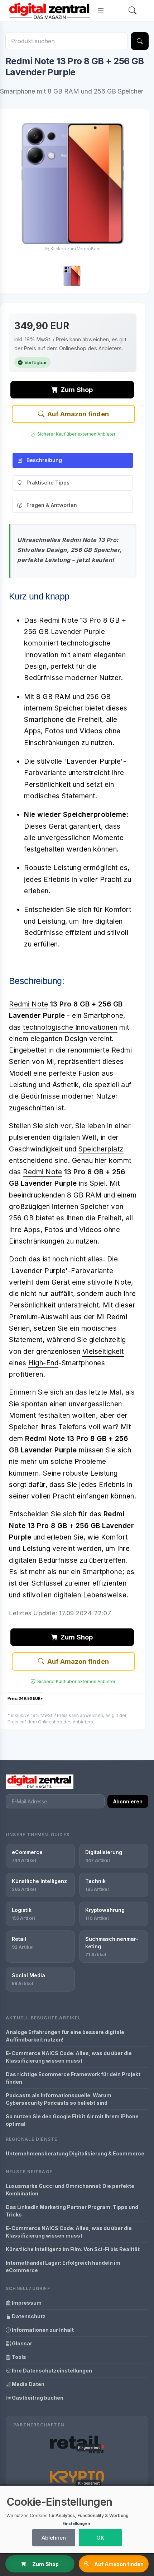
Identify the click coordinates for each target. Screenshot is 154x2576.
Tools (18, 2357)
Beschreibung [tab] (44, 460)
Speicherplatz (101, 1149)
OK (100, 2538)
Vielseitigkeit (103, 1352)
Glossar (21, 2343)
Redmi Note (28, 1004)
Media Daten (28, 2384)
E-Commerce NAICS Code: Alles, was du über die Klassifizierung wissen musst (69, 2057)
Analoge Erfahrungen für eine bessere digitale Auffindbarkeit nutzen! (65, 2036)
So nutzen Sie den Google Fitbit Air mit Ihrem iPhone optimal (72, 2120)
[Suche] (140, 41)
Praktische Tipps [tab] (48, 483)
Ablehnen (54, 2538)
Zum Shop (77, 390)
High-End (43, 1363)
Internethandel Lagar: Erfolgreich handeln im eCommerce (63, 2266)
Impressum (26, 2303)
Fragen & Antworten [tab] (52, 505)
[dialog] (77, 2519)
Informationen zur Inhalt (42, 2330)
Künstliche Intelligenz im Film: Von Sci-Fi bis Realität (73, 2249)
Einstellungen (76, 2524)
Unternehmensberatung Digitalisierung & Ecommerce (75, 2153)
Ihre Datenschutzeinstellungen (51, 2371)
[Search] (133, 11)
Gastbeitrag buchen (37, 2398)
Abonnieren (128, 1801)
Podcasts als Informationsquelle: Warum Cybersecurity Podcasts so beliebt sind (59, 2099)
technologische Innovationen (70, 1027)
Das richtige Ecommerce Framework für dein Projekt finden (73, 2078)
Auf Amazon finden (78, 414)
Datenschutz (28, 2316)
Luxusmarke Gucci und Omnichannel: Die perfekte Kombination (70, 2190)
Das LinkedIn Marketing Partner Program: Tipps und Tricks (72, 2211)
